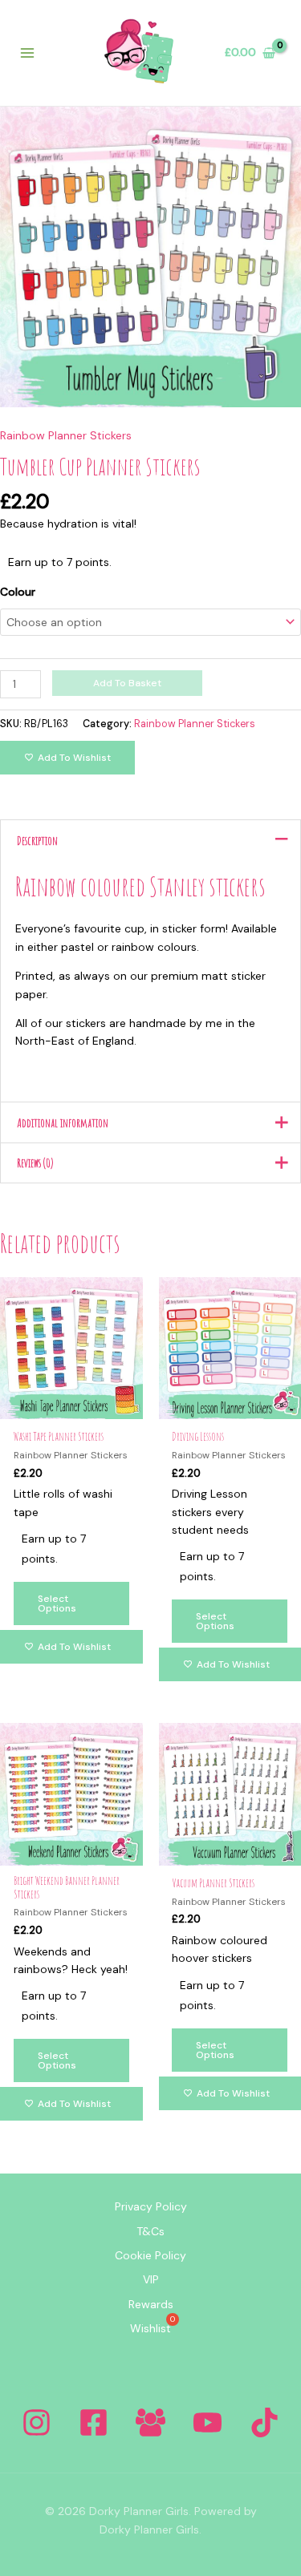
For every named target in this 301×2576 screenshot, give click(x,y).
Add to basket (127, 683)
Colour (18, 592)
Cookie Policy (150, 2255)
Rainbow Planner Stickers (66, 435)
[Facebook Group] (150, 2422)
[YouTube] (207, 2422)
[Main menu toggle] (27, 53)
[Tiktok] (264, 2422)
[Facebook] (94, 2422)
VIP (151, 2279)
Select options (57, 1603)
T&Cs (150, 2231)
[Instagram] (37, 2422)
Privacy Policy (151, 2206)
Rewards (151, 2304)
